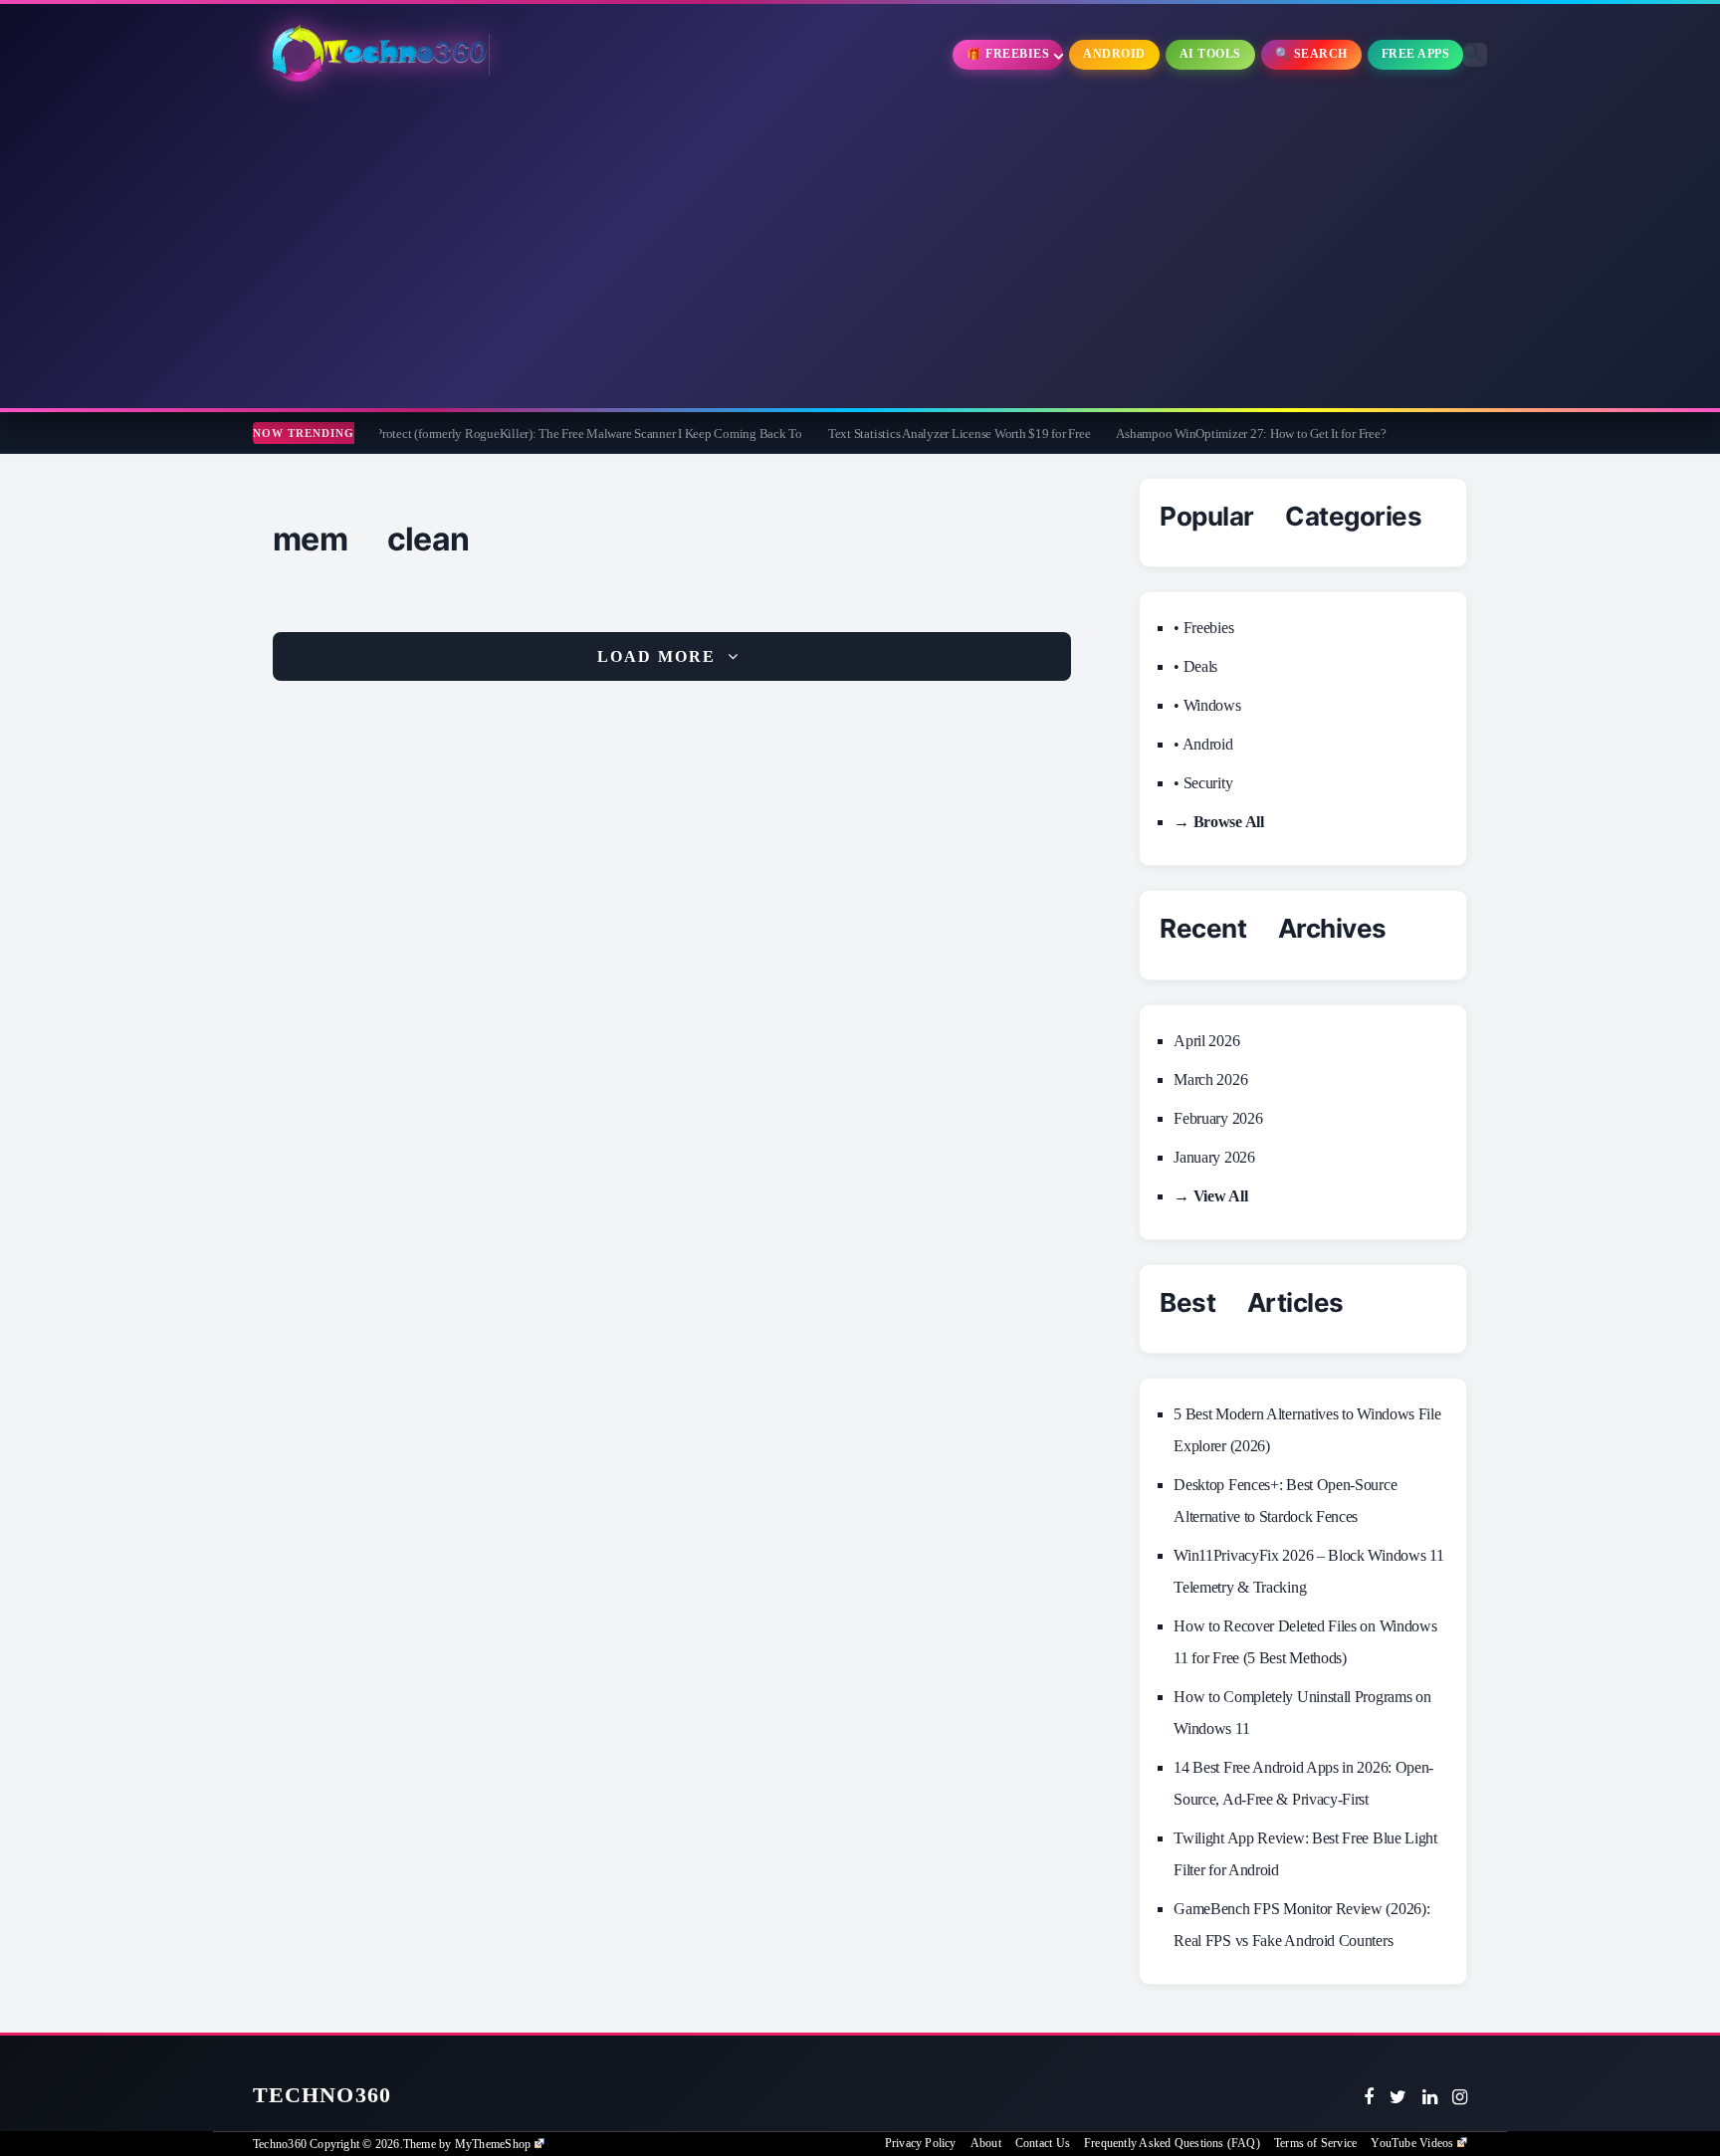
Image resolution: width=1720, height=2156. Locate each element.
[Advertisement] (860, 249)
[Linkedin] (1430, 2097)
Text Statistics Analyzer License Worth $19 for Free (879, 433)
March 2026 (1210, 1079)
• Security (1203, 783)
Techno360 (322, 2095)
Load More (656, 656)
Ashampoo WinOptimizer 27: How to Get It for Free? (1171, 433)
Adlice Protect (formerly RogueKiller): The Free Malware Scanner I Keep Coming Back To (491, 433)
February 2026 (1218, 1118)
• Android (1203, 744)
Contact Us (1043, 2143)
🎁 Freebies (1008, 54)
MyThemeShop (493, 2144)
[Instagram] (1460, 2097)
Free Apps (1416, 54)
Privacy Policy (921, 2143)
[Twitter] (1398, 2097)
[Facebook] (1369, 2097)
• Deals (1195, 666)
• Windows (1207, 705)
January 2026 (1214, 1157)
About (986, 2143)
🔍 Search (1311, 54)
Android (1114, 54)
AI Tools (1210, 54)
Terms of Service (1315, 2143)
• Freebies (1203, 628)
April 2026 (1206, 1041)
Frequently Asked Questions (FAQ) (1172, 2143)
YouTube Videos (1412, 2143)
